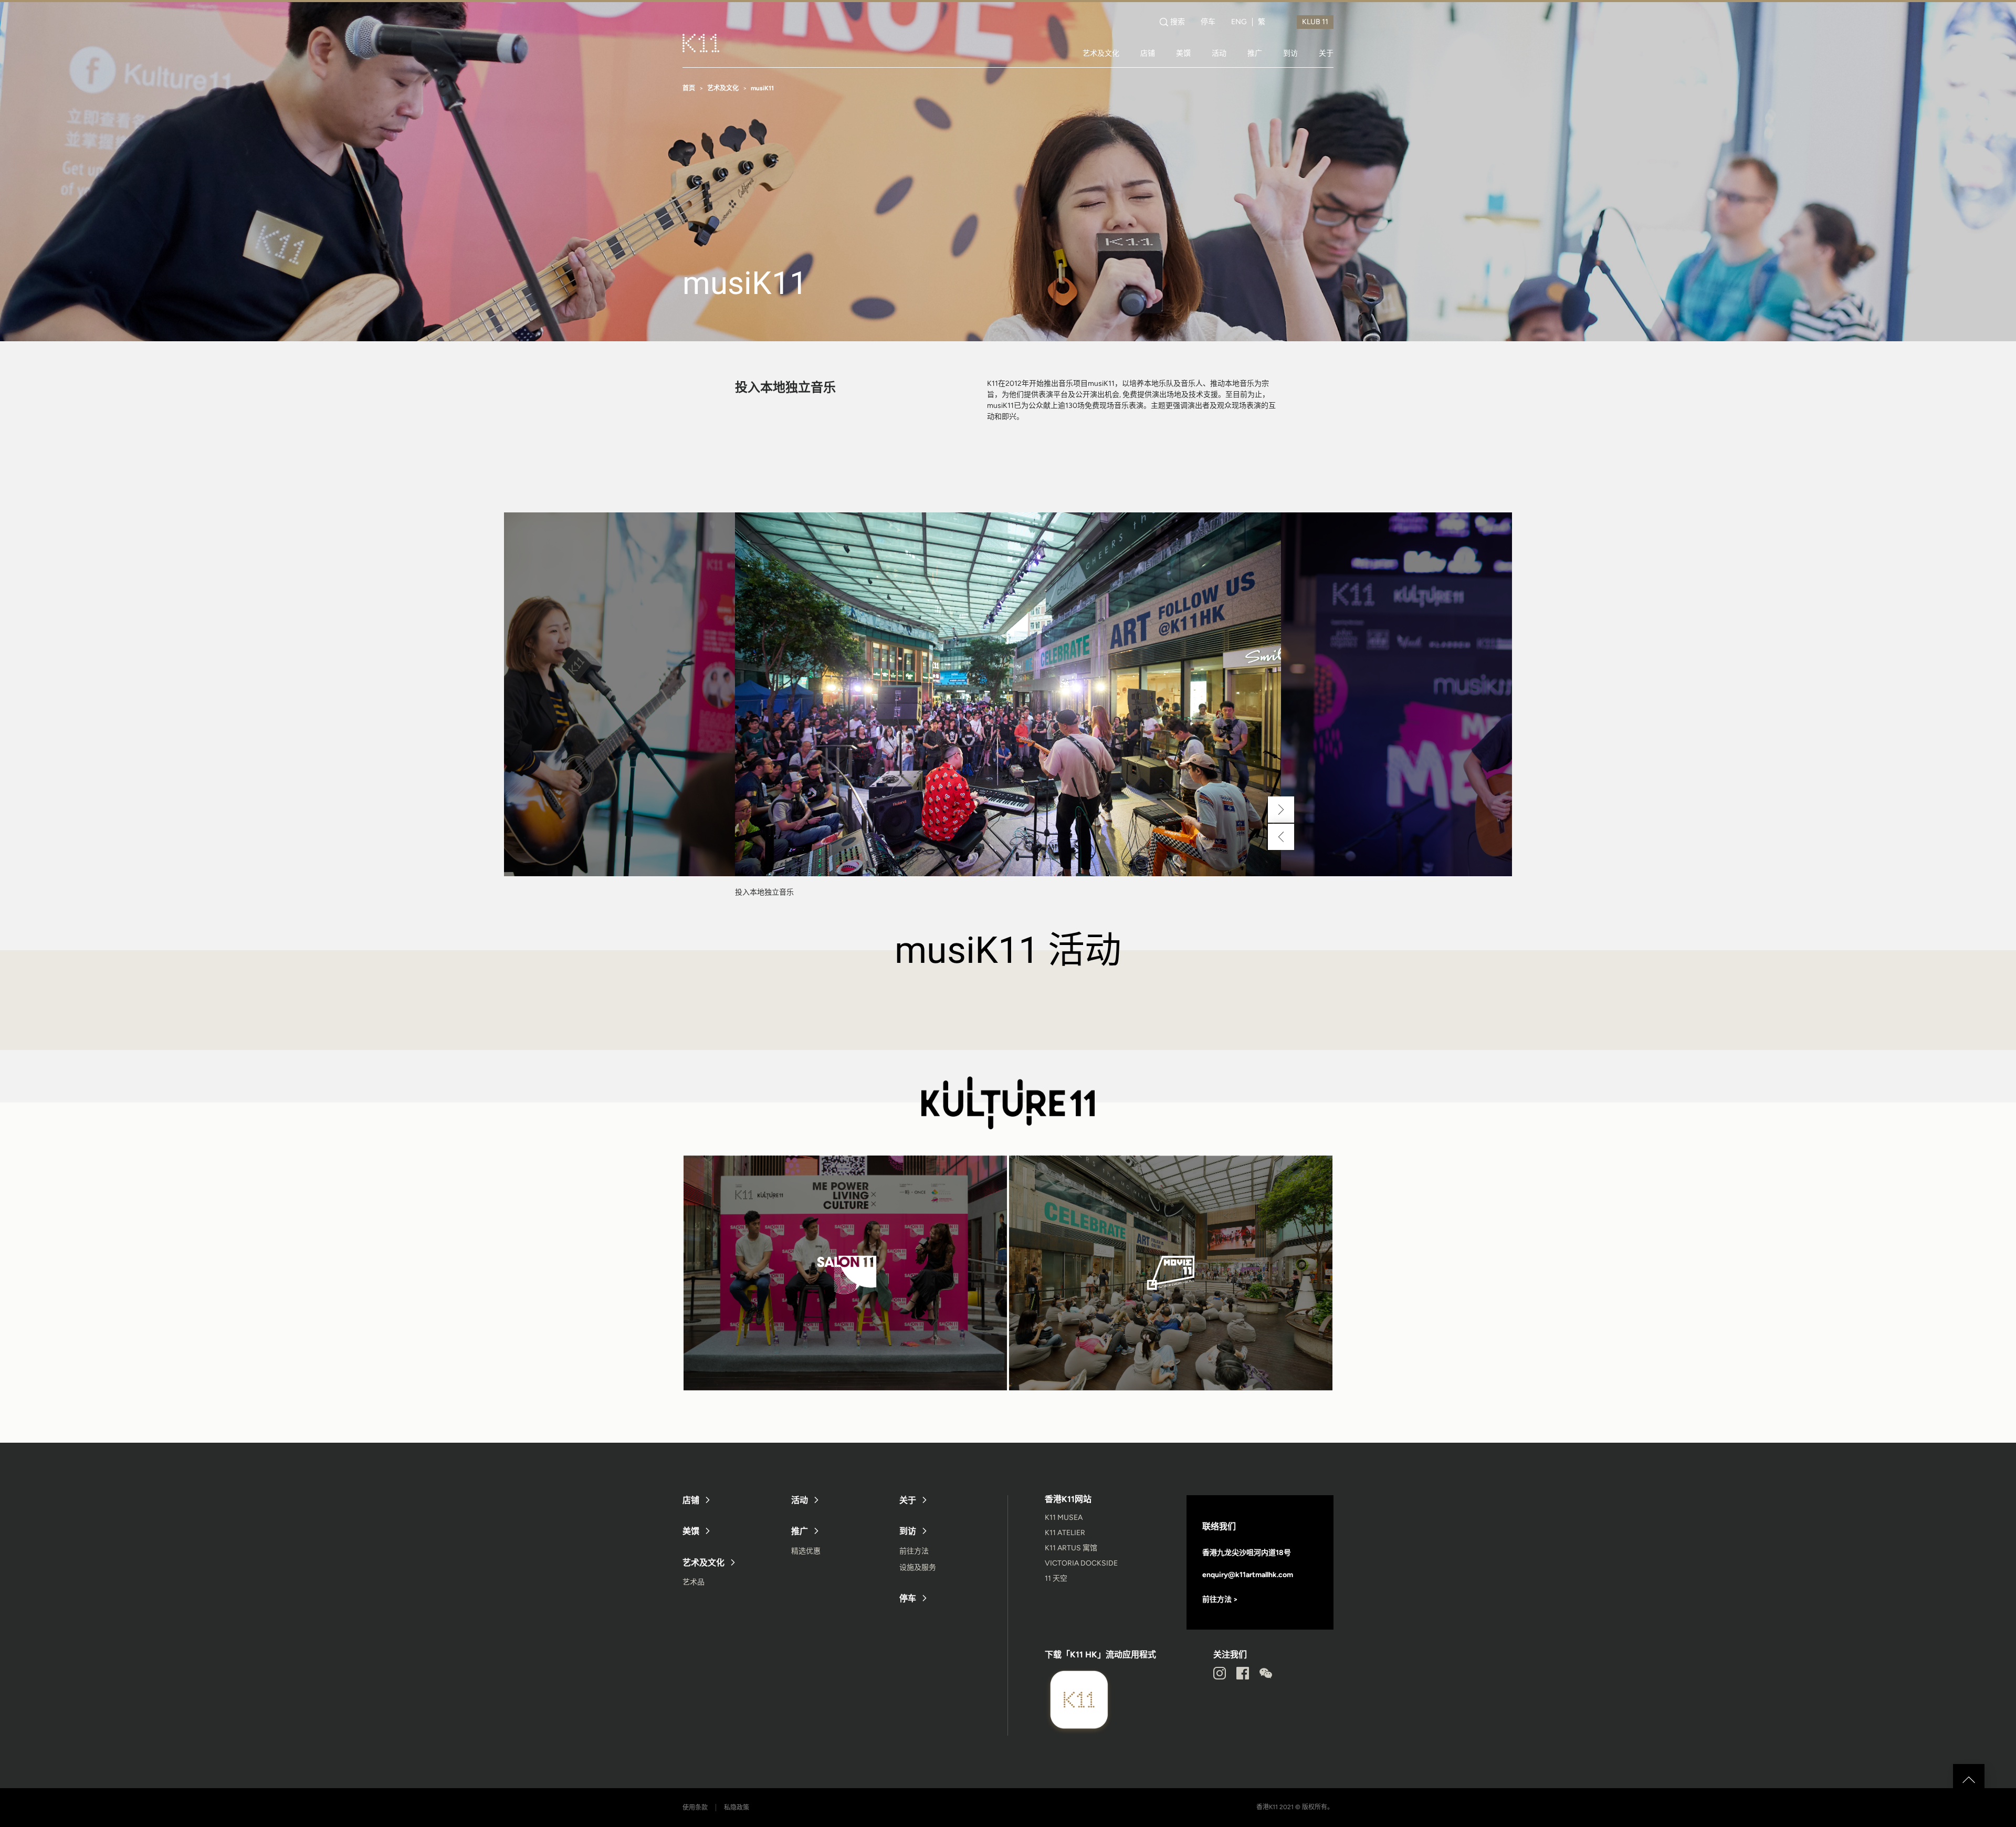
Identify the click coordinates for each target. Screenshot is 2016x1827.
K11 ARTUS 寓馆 (1071, 1548)
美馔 (1183, 53)
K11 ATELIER (1065, 1533)
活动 (1219, 53)
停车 (1208, 22)
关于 (1326, 53)
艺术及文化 (1101, 53)
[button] (1281, 810)
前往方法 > (1220, 1599)
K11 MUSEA (1064, 1518)
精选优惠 (806, 1551)
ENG (1239, 22)
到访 (1290, 53)
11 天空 (1056, 1578)
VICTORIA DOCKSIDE (1081, 1563)
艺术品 (694, 1582)
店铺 (1148, 53)
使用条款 (695, 1808)
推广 (1255, 53)
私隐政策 (737, 1808)
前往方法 (914, 1551)
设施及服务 (918, 1567)
